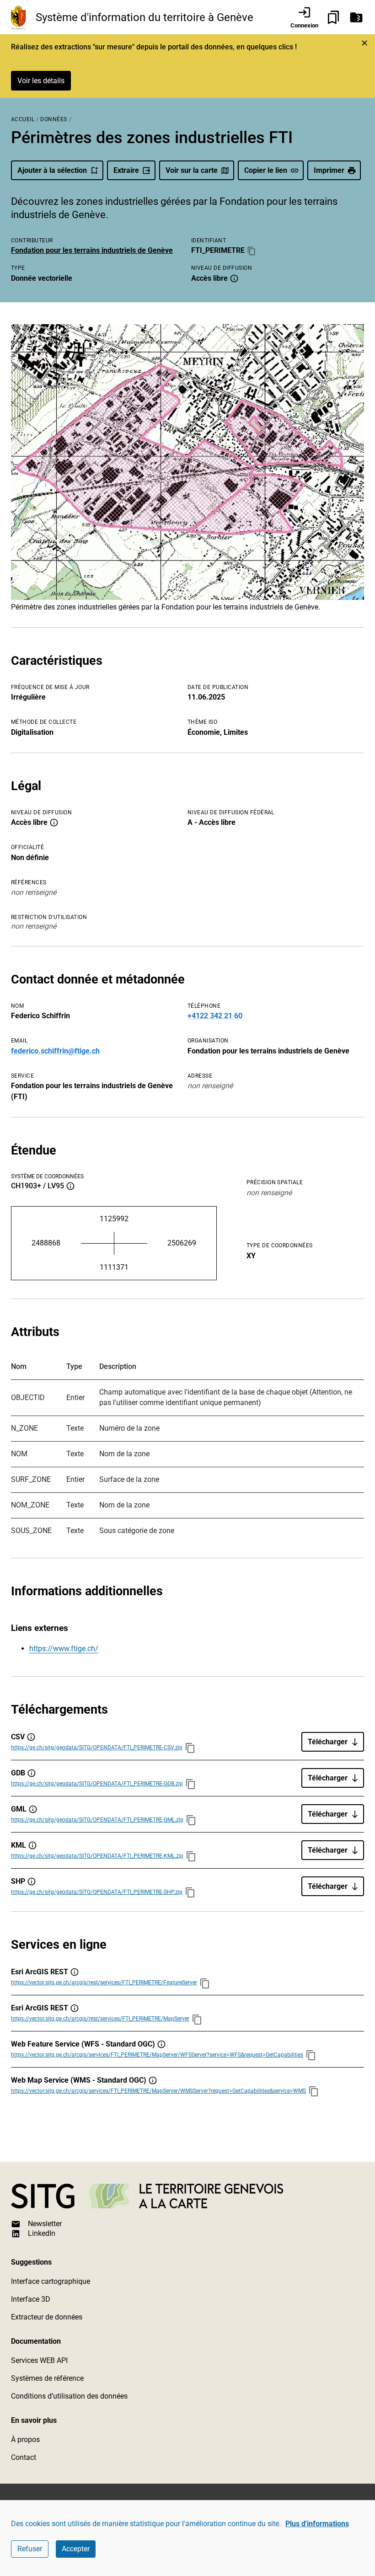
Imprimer (329, 170)
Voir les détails (41, 81)
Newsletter (45, 2224)
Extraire (126, 170)
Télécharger (328, 1742)
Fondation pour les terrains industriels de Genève (92, 250)
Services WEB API (39, 2360)
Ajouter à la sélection (52, 170)
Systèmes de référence (47, 2378)
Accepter (76, 2549)
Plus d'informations (317, 2524)
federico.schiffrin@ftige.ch (55, 1051)
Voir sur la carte (192, 170)
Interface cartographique (51, 2281)
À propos (25, 2440)
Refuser (30, 2549)
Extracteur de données (47, 2317)
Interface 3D (31, 2299)
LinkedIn (42, 2233)
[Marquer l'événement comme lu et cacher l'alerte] (364, 43)
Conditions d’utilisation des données (69, 2396)
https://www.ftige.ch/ (64, 1649)
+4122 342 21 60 (215, 1016)
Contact (24, 2457)
